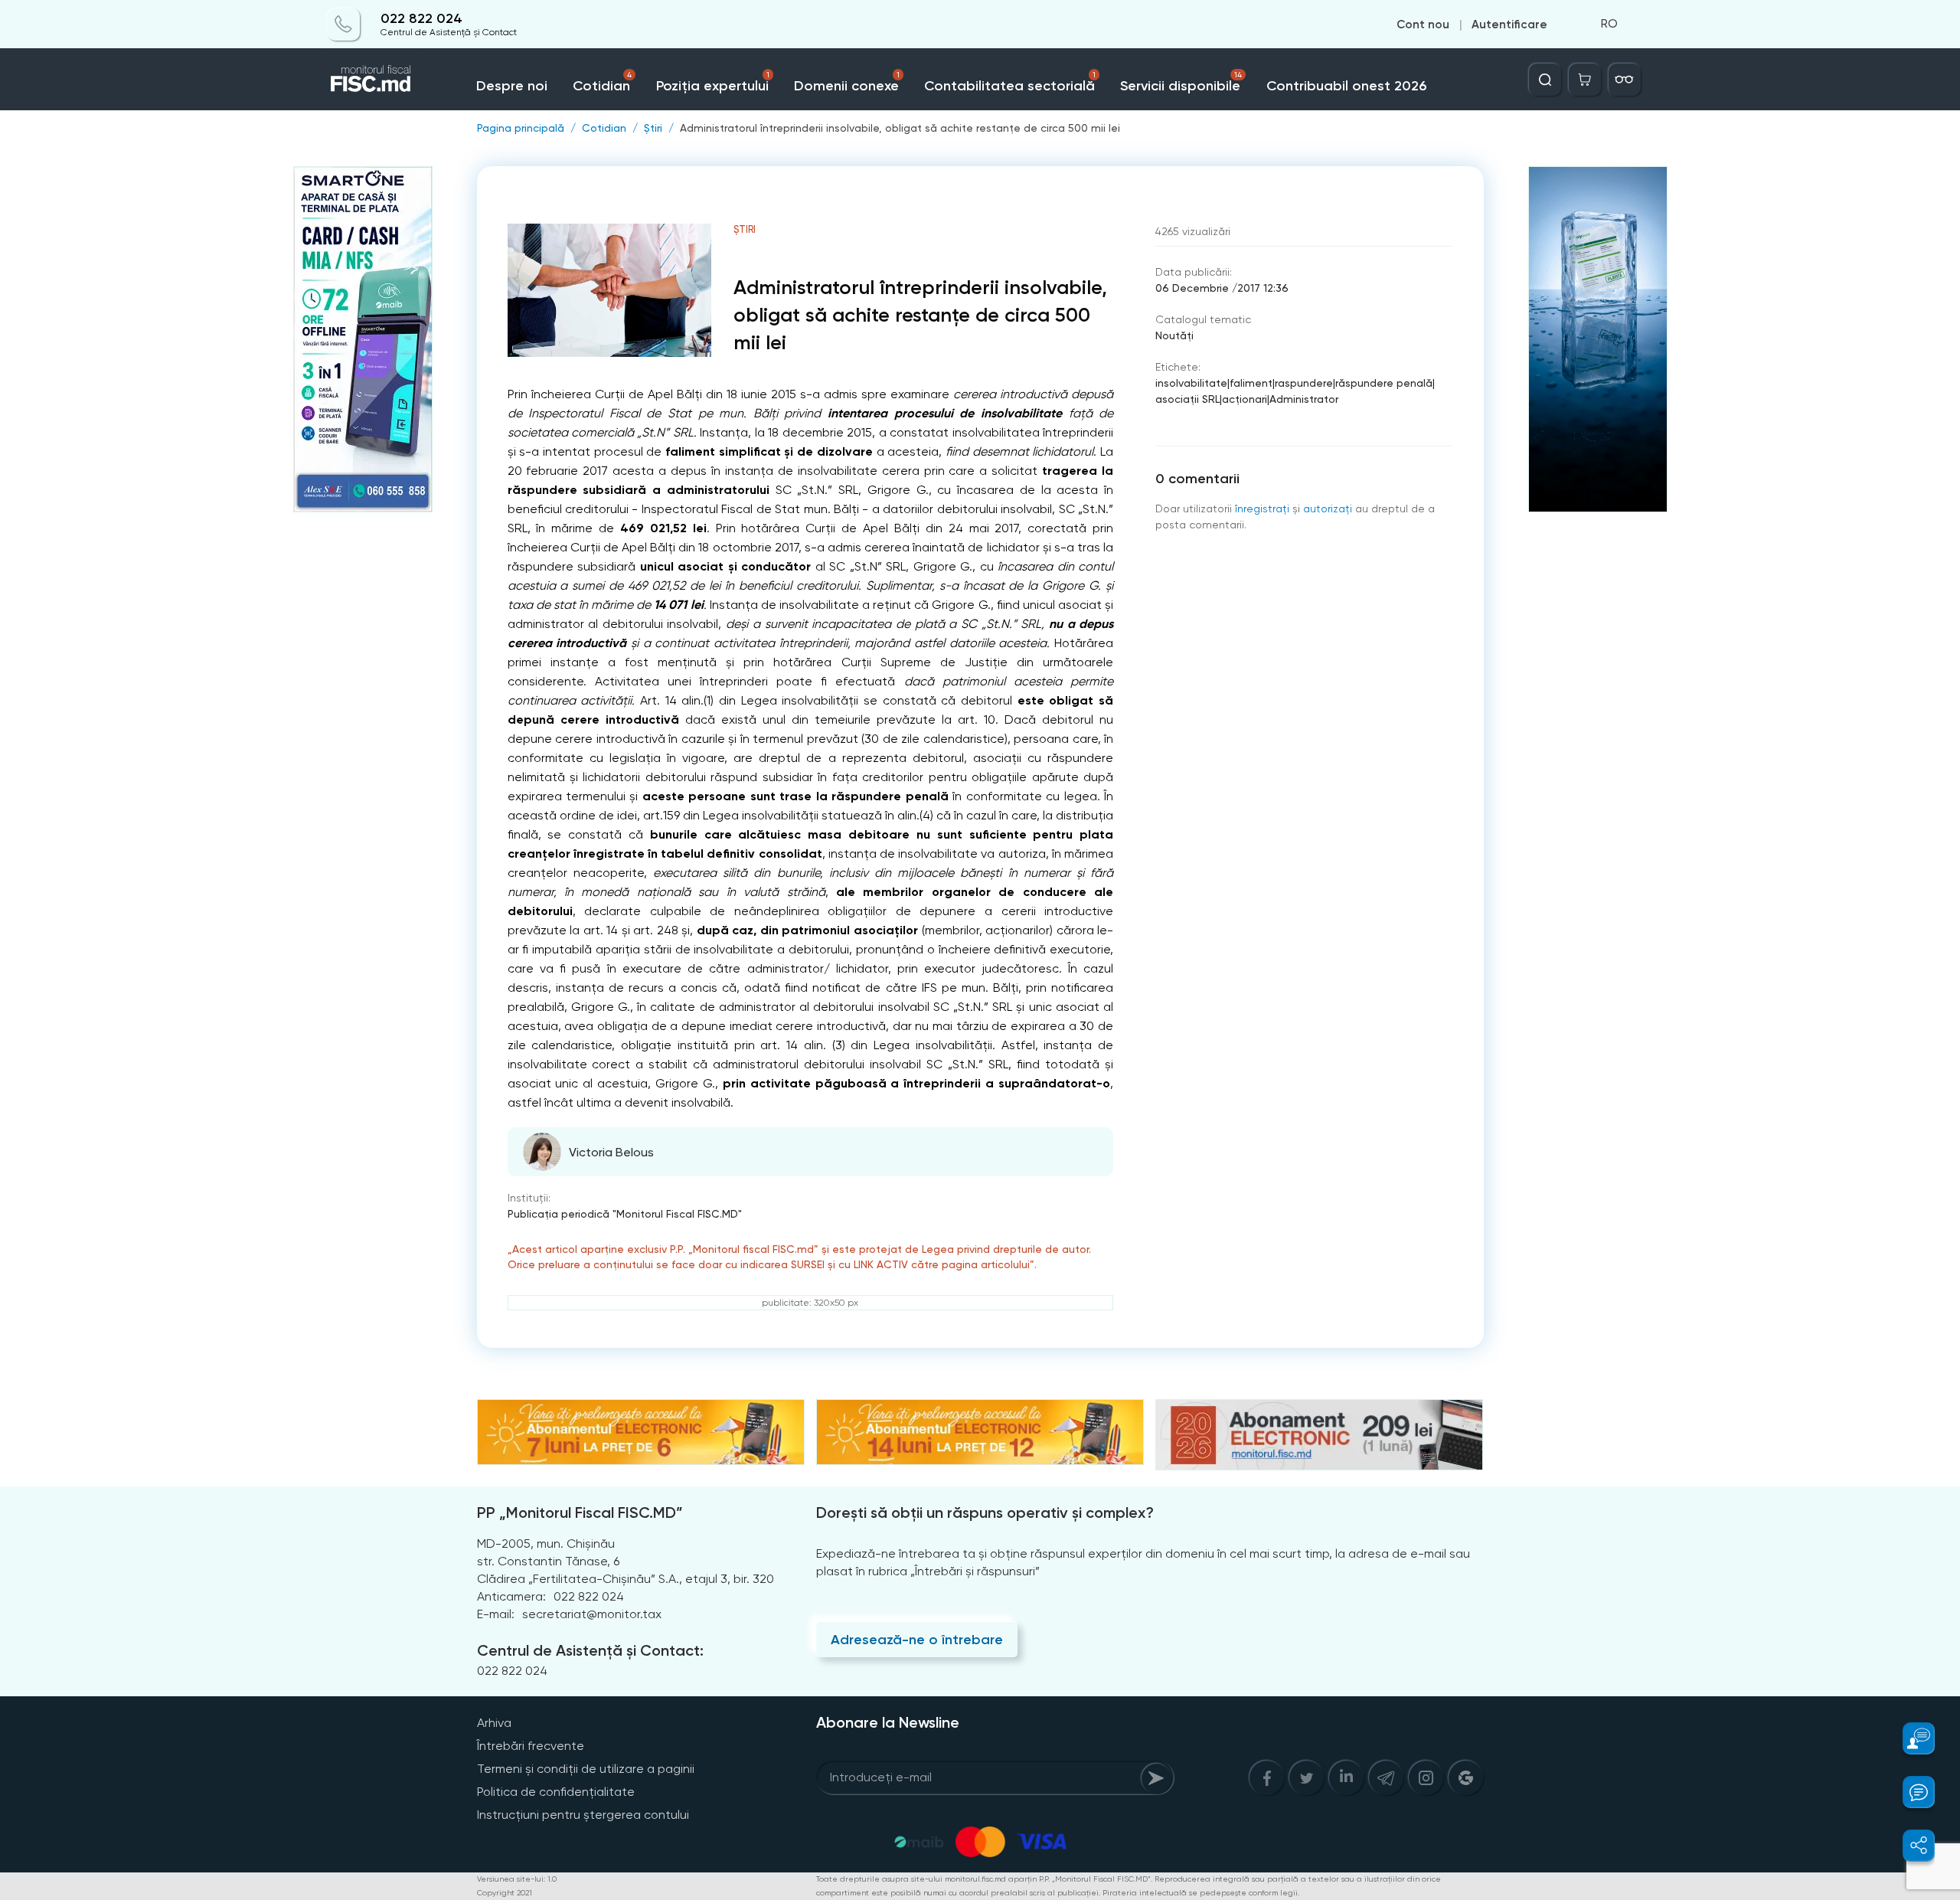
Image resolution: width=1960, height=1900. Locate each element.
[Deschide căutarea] (1545, 80)
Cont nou (1423, 25)
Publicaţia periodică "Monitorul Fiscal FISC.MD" (625, 1214)
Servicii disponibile (1181, 82)
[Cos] (1585, 80)
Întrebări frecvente (531, 1746)
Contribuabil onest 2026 (1346, 86)
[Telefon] (344, 25)
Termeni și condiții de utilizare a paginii (586, 1769)
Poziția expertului (713, 82)
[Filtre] (1625, 80)
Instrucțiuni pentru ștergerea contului (583, 1815)
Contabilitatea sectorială (1010, 82)
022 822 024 (421, 19)
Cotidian (602, 82)
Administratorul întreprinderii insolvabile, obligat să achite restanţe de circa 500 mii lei (900, 128)
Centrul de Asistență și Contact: (590, 1650)
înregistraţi (1262, 509)
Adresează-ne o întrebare (917, 1640)
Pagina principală (521, 128)
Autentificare (1509, 25)
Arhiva (494, 1723)
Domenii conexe (847, 82)
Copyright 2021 (505, 1893)
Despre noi (512, 86)
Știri (653, 128)
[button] (1910, 1738)
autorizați (1328, 509)
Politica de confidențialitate (556, 1792)
